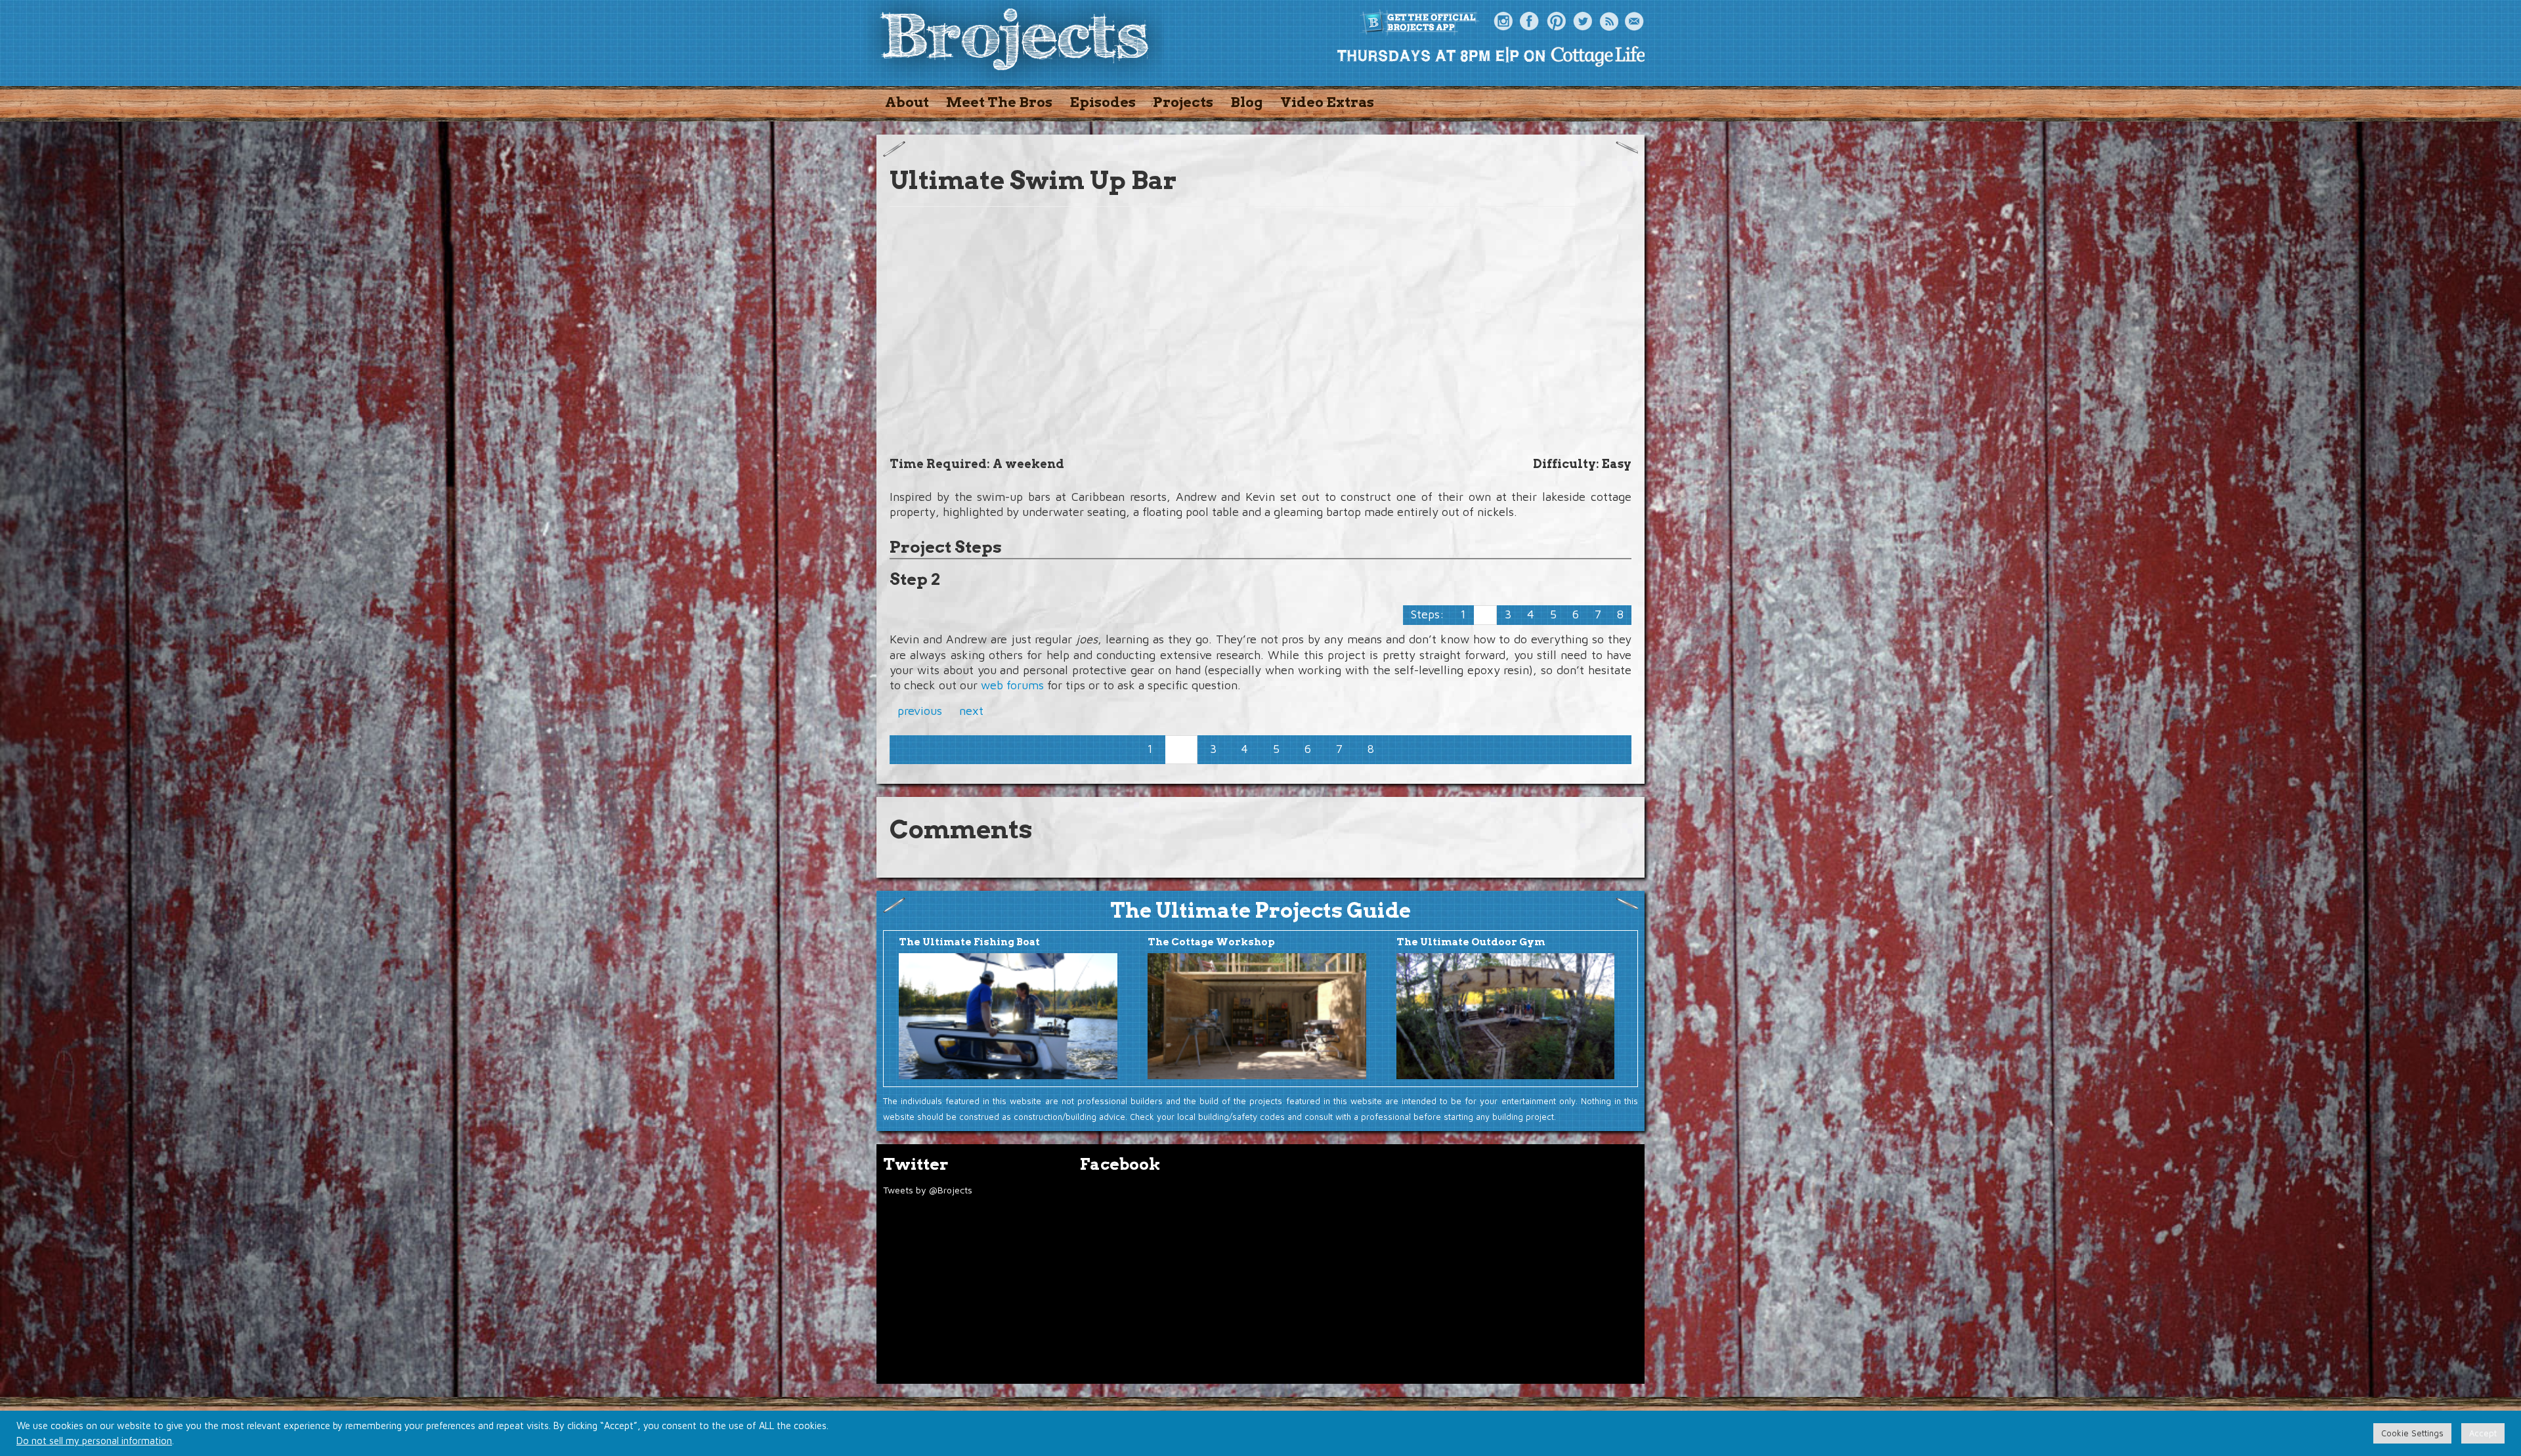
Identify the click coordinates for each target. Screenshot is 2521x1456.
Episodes (1103, 102)
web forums (1012, 685)
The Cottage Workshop (1211, 942)
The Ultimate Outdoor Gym (1471, 942)
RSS (1608, 22)
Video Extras (1327, 102)
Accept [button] (2483, 1433)
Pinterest (1556, 22)
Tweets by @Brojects (928, 1190)
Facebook (1530, 22)
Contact (1635, 22)
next (971, 711)
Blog (1247, 102)
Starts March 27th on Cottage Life (1490, 56)
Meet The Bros (999, 102)
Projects (1183, 102)
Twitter (1582, 22)
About (907, 102)
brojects (1014, 42)
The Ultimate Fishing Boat (969, 942)
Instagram (1503, 22)
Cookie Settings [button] (2412, 1433)
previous (920, 711)
